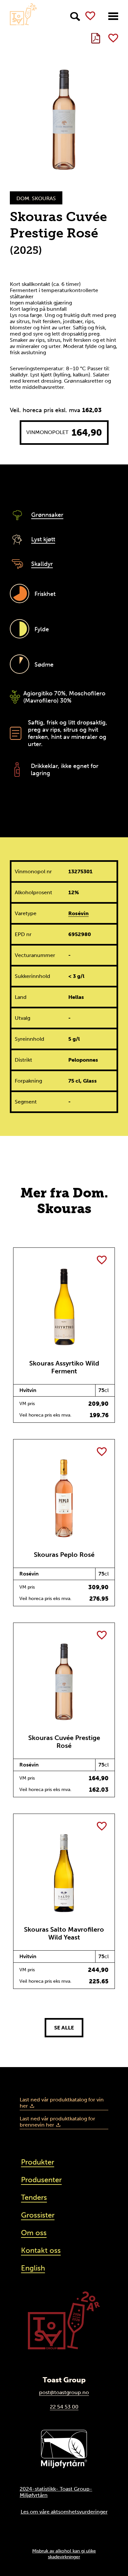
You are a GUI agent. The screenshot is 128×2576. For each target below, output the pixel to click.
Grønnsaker (47, 515)
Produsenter (41, 2180)
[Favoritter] (90, 16)
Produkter (38, 2162)
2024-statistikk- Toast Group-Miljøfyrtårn (56, 2492)
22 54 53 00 (64, 2407)
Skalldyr (42, 564)
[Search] (75, 17)
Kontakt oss (41, 2250)
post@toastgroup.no (64, 2392)
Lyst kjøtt (43, 539)
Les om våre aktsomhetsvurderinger (64, 2512)
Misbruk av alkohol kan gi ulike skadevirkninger (64, 2554)
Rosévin (78, 913)
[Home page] (23, 14)
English (33, 2268)
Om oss (34, 2233)
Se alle (64, 2028)
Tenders (34, 2197)
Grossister (38, 2215)
